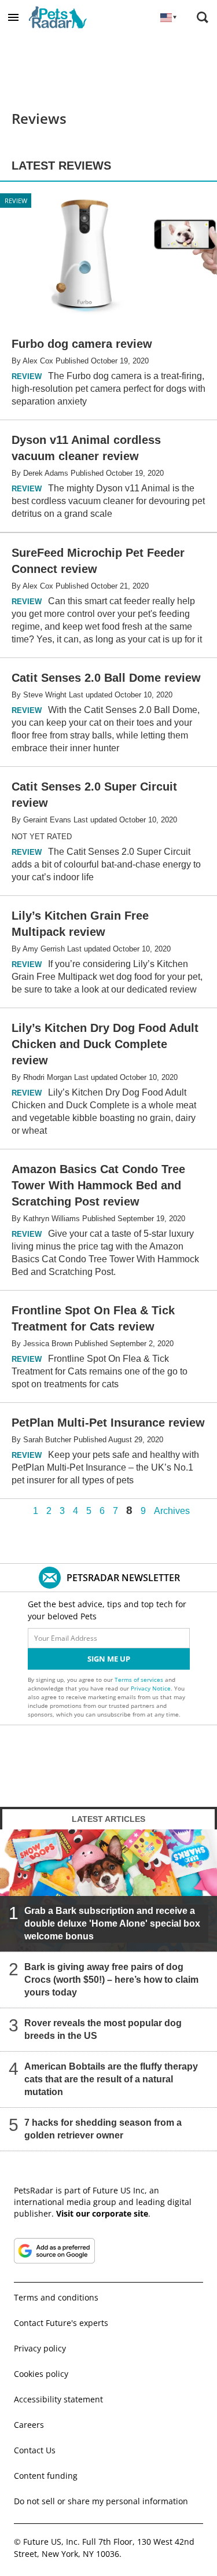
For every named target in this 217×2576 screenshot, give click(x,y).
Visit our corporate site (102, 2213)
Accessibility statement (58, 2399)
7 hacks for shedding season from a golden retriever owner (103, 2129)
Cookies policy (41, 2374)
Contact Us (35, 2450)
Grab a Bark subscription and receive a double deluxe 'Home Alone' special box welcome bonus (112, 1923)
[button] (13, 17)
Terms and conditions (56, 2297)
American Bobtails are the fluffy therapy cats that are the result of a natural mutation (111, 2079)
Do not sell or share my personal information (101, 2501)
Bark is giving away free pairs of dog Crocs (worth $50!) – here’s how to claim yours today (111, 1980)
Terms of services (140, 1680)
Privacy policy (40, 2348)
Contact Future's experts (61, 2323)
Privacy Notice (151, 1688)
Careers (29, 2425)
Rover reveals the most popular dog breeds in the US (103, 2029)
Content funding (46, 2476)
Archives (172, 1511)
